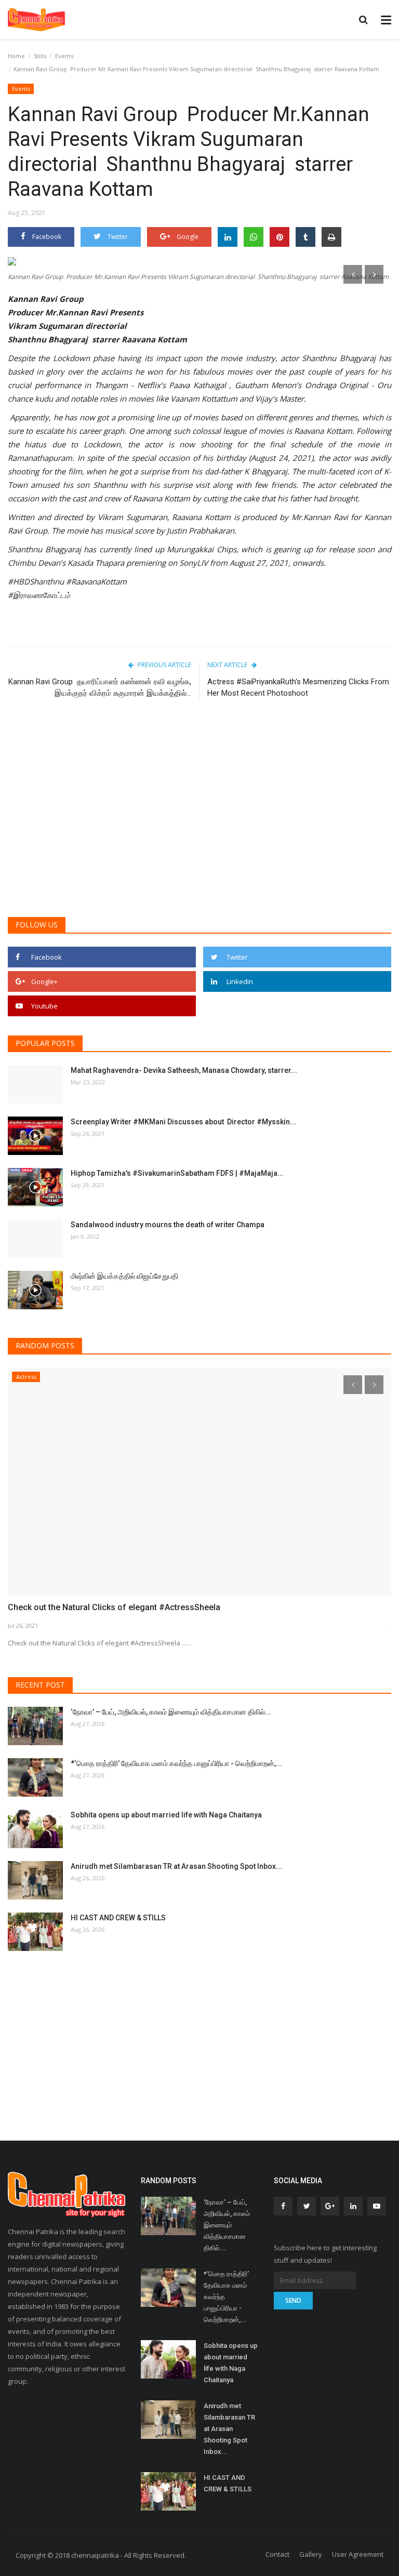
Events (64, 56)
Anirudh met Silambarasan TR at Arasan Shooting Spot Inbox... (176, 1866)
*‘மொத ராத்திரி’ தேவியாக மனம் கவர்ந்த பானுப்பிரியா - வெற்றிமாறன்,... (176, 1763)
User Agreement (358, 2554)
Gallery (311, 2554)
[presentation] (353, 274)
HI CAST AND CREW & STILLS (118, 1918)
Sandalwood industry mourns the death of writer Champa (168, 1225)
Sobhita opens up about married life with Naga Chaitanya (166, 1815)
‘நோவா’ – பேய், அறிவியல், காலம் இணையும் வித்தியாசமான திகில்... (171, 1712)
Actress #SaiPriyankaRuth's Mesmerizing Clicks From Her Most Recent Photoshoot (298, 687)
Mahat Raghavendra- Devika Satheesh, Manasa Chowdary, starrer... (184, 1070)
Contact (277, 2554)
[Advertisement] (199, 829)
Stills (40, 56)
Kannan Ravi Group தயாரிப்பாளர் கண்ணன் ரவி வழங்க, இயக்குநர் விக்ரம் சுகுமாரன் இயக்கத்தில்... (100, 687)
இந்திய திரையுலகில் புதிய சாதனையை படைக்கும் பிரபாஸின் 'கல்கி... (125, 1379)
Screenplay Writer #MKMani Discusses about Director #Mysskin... (183, 1122)
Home (16, 56)
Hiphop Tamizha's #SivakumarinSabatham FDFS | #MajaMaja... (177, 1173)
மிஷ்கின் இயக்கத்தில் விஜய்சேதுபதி (125, 1276)
